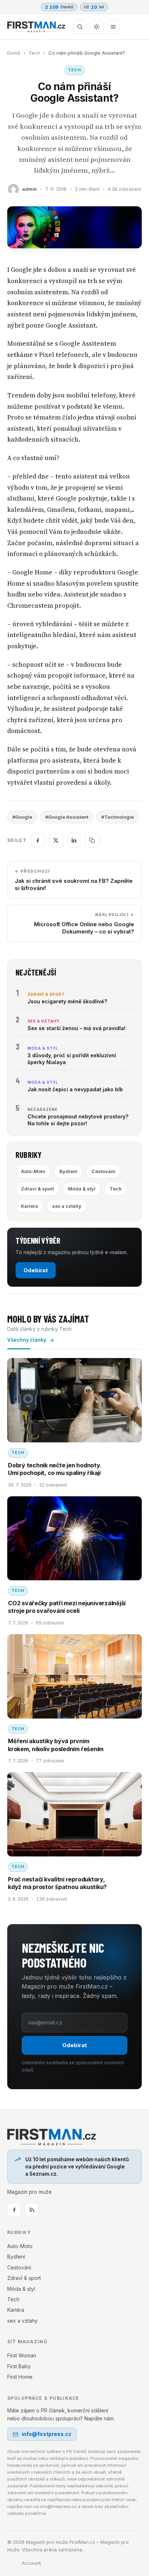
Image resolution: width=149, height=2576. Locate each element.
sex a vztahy (67, 1206)
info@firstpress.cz (46, 2434)
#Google (22, 817)
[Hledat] (80, 27)
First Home (20, 2377)
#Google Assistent (67, 817)
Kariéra (29, 1206)
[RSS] (31, 2210)
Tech (34, 53)
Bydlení (68, 1171)
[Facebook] (14, 2210)
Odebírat (36, 1270)
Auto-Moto (33, 1171)
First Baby (19, 2366)
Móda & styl (82, 1189)
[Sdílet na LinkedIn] (74, 840)
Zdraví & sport (37, 1189)
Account (31, 2563)
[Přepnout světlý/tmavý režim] (97, 27)
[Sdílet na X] (56, 840)
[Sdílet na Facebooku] (38, 840)
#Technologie (118, 817)
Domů (14, 53)
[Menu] (113, 27)
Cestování (103, 1171)
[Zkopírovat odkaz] (92, 840)
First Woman (22, 2355)
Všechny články (27, 1340)
